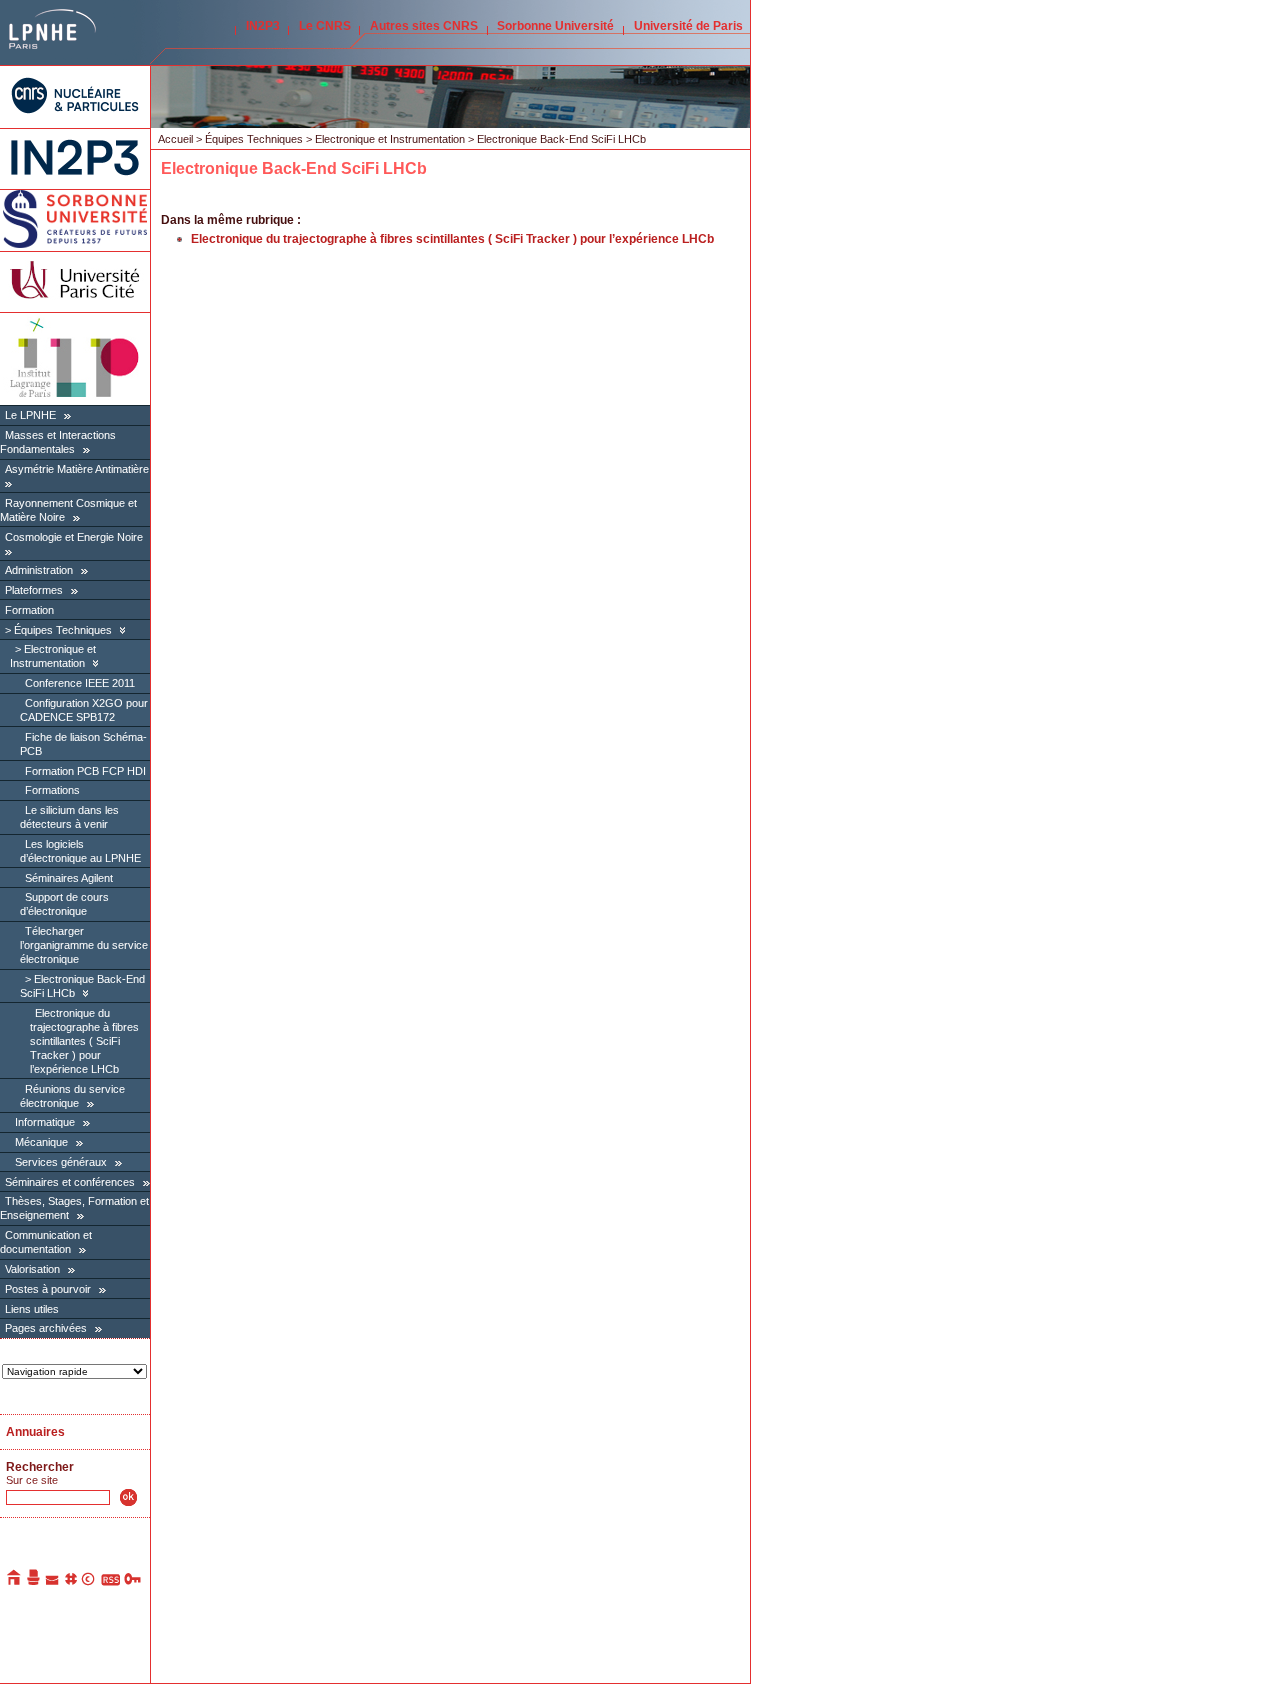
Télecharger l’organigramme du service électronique (84, 945)
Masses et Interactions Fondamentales (58, 442)
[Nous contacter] (53, 1582)
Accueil (175, 139)
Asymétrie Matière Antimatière (77, 469)
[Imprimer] (34, 1582)
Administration (39, 570)
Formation (29, 610)
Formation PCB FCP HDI (85, 771)
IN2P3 (263, 26)
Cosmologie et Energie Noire (74, 537)
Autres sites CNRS (424, 26)
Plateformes (34, 590)
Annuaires (35, 1432)
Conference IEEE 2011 (80, 683)
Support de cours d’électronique (64, 904)
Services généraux (61, 1162)
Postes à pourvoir (48, 1289)
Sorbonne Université (555, 26)
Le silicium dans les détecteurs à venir (69, 817)
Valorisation (32, 1269)
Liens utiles (32, 1309)
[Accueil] (15, 1582)
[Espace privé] (133, 1582)
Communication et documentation (46, 1242)
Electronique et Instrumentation (53, 656)
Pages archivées (46, 1328)
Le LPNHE (30, 415)
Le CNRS (325, 26)
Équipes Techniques (63, 630)
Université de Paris (688, 26)
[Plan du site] (71, 1582)
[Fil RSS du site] (110, 1582)
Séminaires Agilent (69, 878)
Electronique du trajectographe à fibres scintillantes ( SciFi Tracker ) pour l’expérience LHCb (84, 1041)
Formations (52, 790)
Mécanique (41, 1142)
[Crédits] (89, 1582)
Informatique (45, 1122)
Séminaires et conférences (70, 1182)
